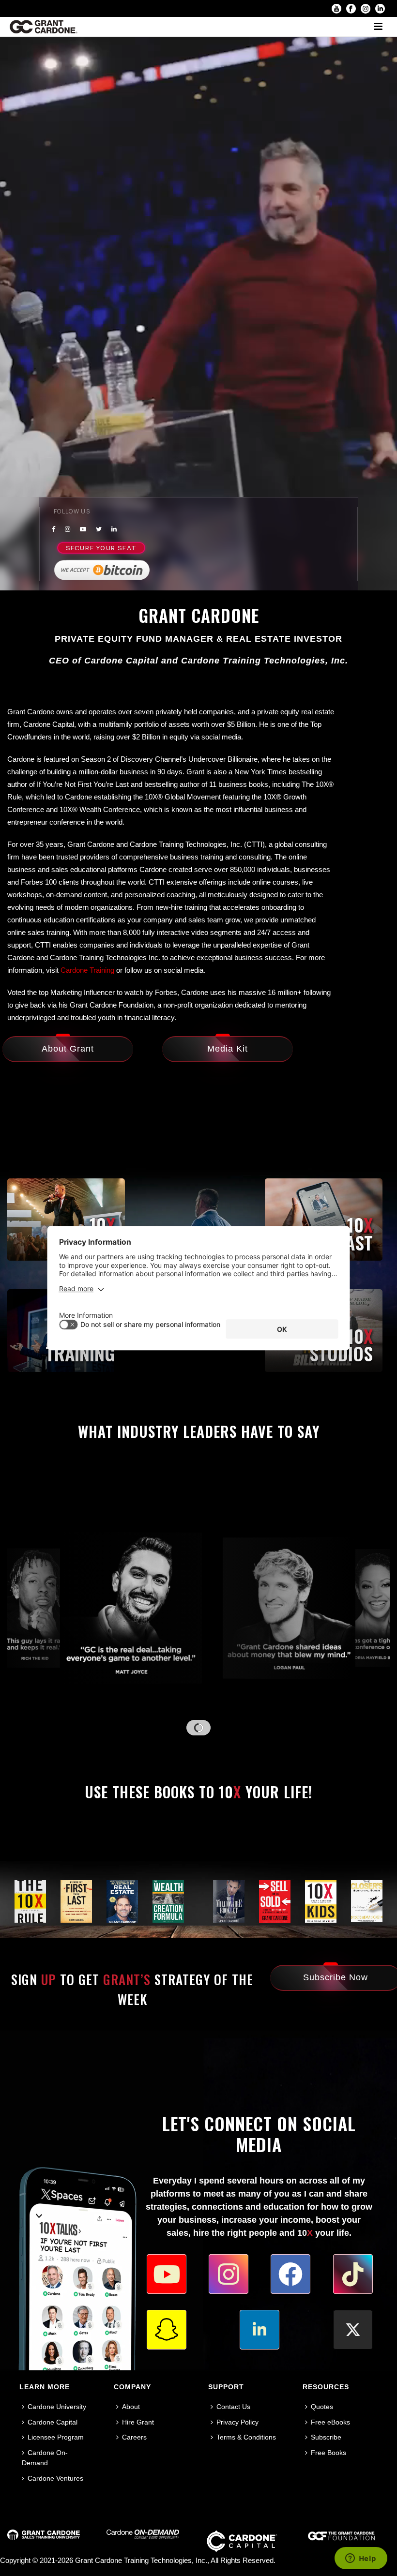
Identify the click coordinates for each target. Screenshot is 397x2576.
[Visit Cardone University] (44, 2537)
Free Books (328, 2453)
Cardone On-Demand (45, 2458)
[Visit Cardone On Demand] (143, 2536)
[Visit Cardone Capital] (242, 2550)
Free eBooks (330, 2422)
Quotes (322, 2407)
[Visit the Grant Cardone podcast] (324, 1220)
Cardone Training (87, 970)
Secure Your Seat (101, 547)
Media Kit (228, 1049)
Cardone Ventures (55, 2478)
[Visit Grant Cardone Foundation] (341, 2539)
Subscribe (326, 2437)
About (131, 2407)
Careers (134, 2437)
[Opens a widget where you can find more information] (361, 2559)
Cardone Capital (53, 2422)
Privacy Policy (237, 2422)
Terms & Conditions (246, 2437)
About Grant (68, 1049)
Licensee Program (56, 2437)
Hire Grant (138, 2422)
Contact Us (233, 2407)
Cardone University (57, 2407)
